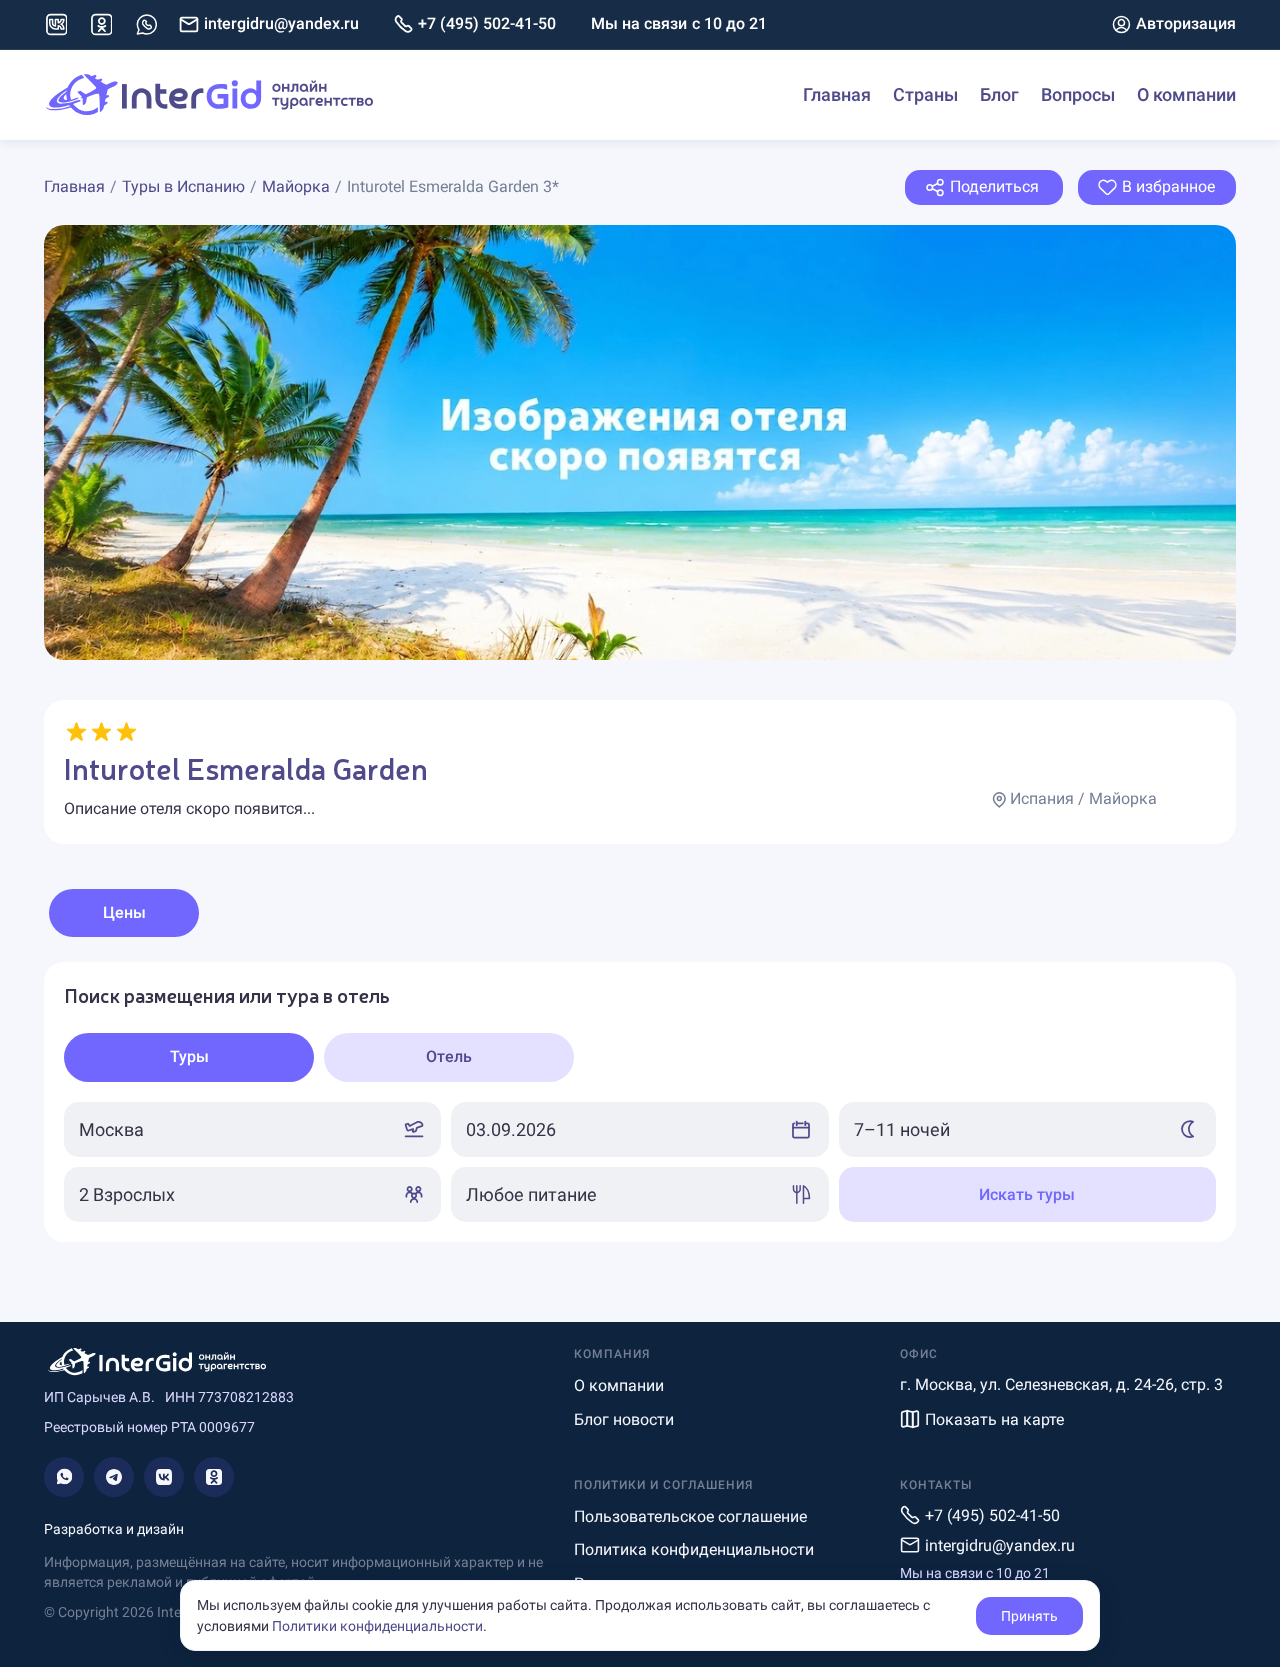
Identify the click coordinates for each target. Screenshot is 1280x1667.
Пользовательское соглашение (690, 1516)
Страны (925, 94)
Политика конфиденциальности (694, 1549)
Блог (999, 94)
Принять (1029, 1616)
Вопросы (1078, 94)
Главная (837, 94)
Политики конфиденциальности (377, 1626)
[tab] (189, 1057)
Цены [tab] (124, 912)
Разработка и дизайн (114, 1529)
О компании (1186, 94)
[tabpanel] (640, 1102)
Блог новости (624, 1419)
